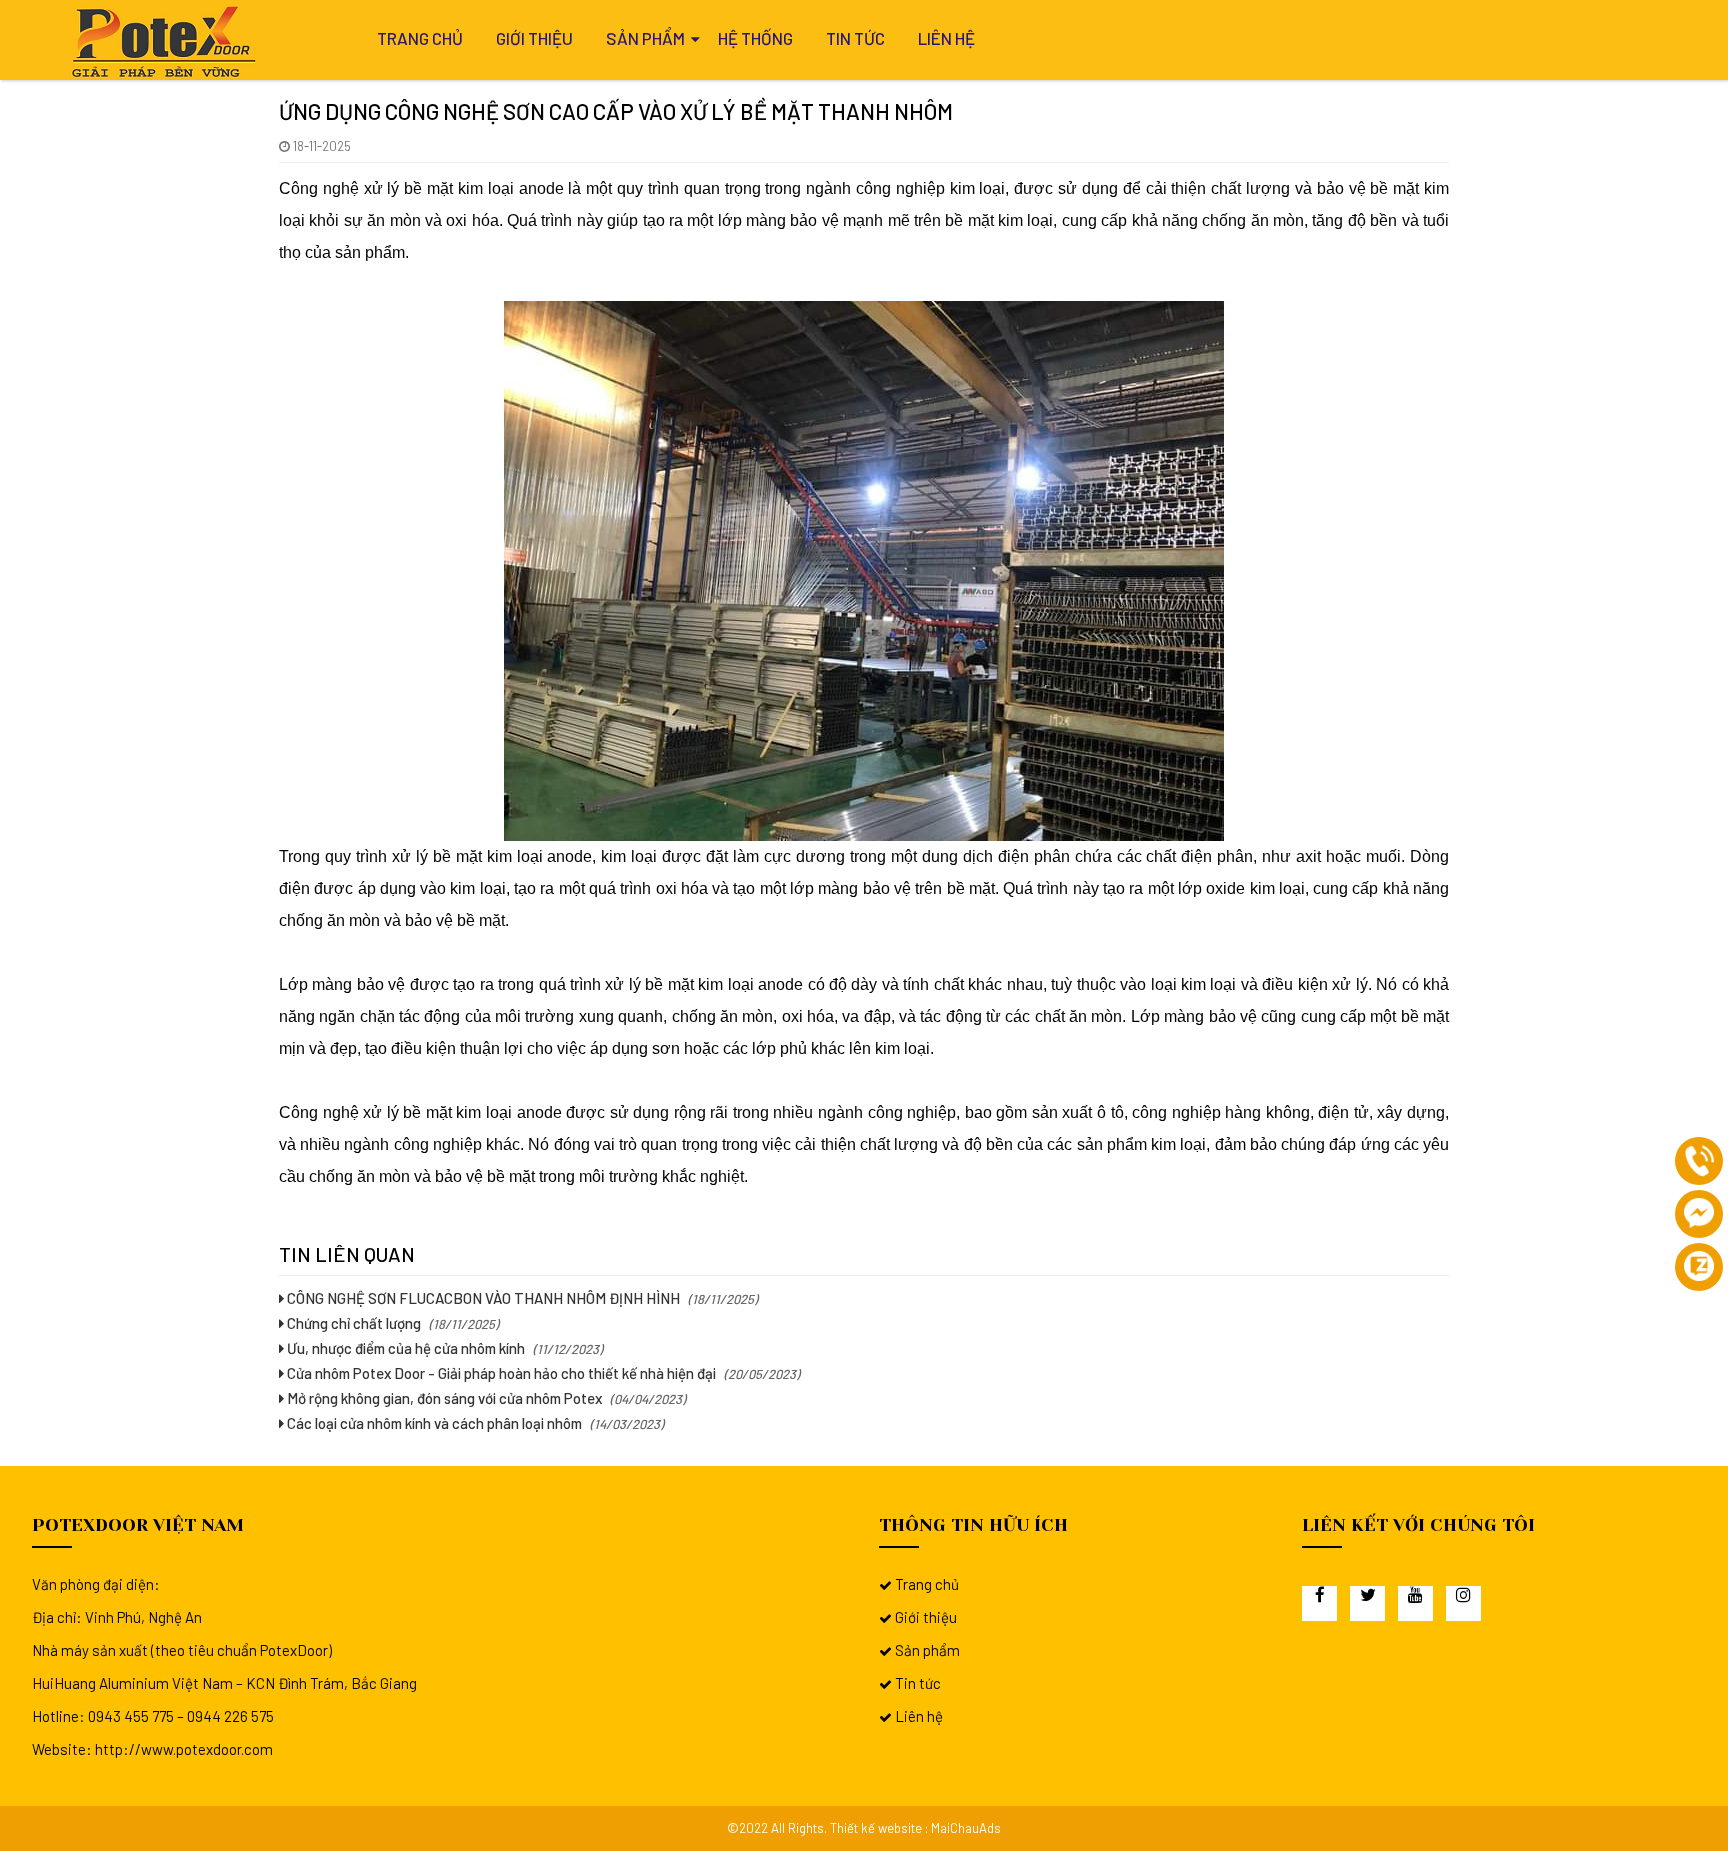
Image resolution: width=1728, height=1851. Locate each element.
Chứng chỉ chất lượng (352, 1323)
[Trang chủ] (167, 42)
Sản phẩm (645, 38)
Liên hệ (946, 38)
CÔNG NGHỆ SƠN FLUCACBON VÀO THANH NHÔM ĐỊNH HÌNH (482, 1298)
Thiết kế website (876, 1828)
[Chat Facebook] (1699, 1214)
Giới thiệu (534, 38)
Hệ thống (755, 38)
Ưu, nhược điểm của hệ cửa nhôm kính (404, 1348)
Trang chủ (420, 38)
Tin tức (855, 38)
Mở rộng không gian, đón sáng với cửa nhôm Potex (443, 1398)
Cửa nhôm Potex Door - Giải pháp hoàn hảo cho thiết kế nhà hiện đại (500, 1373)
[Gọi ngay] (1699, 1161)
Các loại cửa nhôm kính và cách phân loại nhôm (433, 1423)
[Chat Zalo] (1699, 1267)
